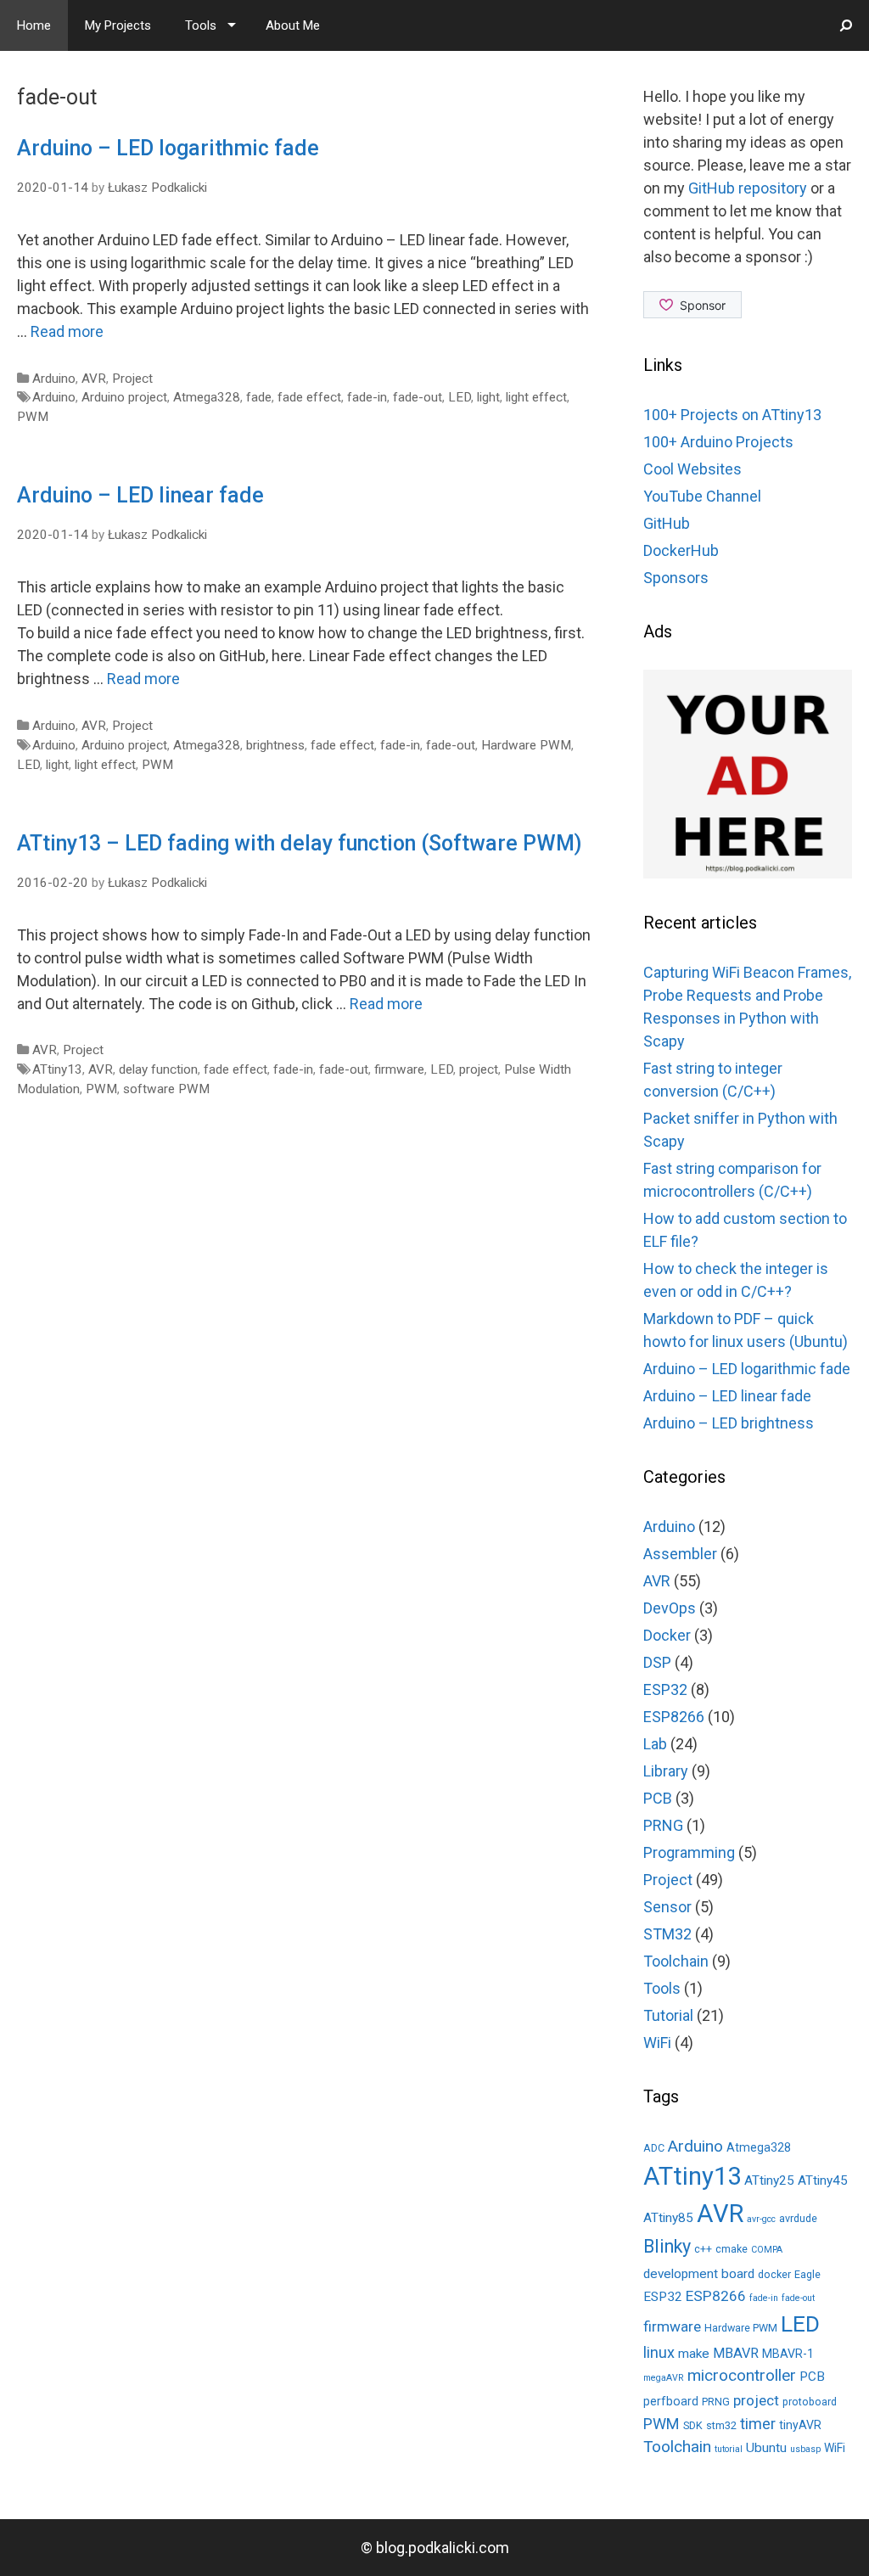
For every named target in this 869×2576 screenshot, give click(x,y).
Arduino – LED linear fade (140, 495)
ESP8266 (674, 1717)
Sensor (667, 1907)
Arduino (54, 379)
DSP (657, 1662)
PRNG (663, 1825)
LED (460, 397)
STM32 (667, 1934)
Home (34, 25)
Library (666, 1771)
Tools (201, 25)
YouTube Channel (702, 496)
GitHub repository (748, 188)
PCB (658, 1798)
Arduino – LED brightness (729, 1423)
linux (659, 2352)
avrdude (798, 2218)
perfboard (671, 2401)
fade (259, 397)
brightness (275, 745)
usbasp (805, 2449)
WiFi (657, 2043)
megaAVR (664, 2378)
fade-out (418, 397)
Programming (689, 1852)
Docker (667, 1635)
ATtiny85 (668, 2218)
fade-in (367, 397)
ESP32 (665, 1689)
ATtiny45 (823, 2180)
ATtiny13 (57, 1069)
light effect (536, 397)
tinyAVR (800, 2425)
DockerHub (681, 550)
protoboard (810, 2402)
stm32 (721, 2425)
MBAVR (736, 2353)
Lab (655, 1744)
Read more (67, 331)
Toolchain (676, 1961)
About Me (293, 25)
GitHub (667, 523)
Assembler (680, 1554)
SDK (693, 2425)
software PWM (166, 1089)
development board (699, 2274)
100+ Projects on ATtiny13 (732, 415)
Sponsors (676, 578)
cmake (732, 2249)
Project (132, 379)
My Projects (118, 25)
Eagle (807, 2274)
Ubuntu (766, 2448)
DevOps (670, 1608)
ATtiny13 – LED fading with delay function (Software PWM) (299, 843)
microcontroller (742, 2375)
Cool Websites (692, 469)
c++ (703, 2249)
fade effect (309, 397)
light (488, 397)
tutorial (729, 2449)
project (479, 1069)
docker (774, 2274)
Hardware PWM (526, 745)
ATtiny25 (769, 2180)
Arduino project (124, 397)
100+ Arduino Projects (718, 442)
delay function (158, 1069)
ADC (654, 2148)
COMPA (767, 2250)
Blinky (667, 2246)
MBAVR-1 (788, 2354)
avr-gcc (761, 2219)
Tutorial (668, 2015)
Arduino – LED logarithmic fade (168, 148)
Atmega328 (207, 397)
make (694, 2354)
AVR (94, 379)
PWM (33, 417)
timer (758, 2424)
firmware (399, 1069)
